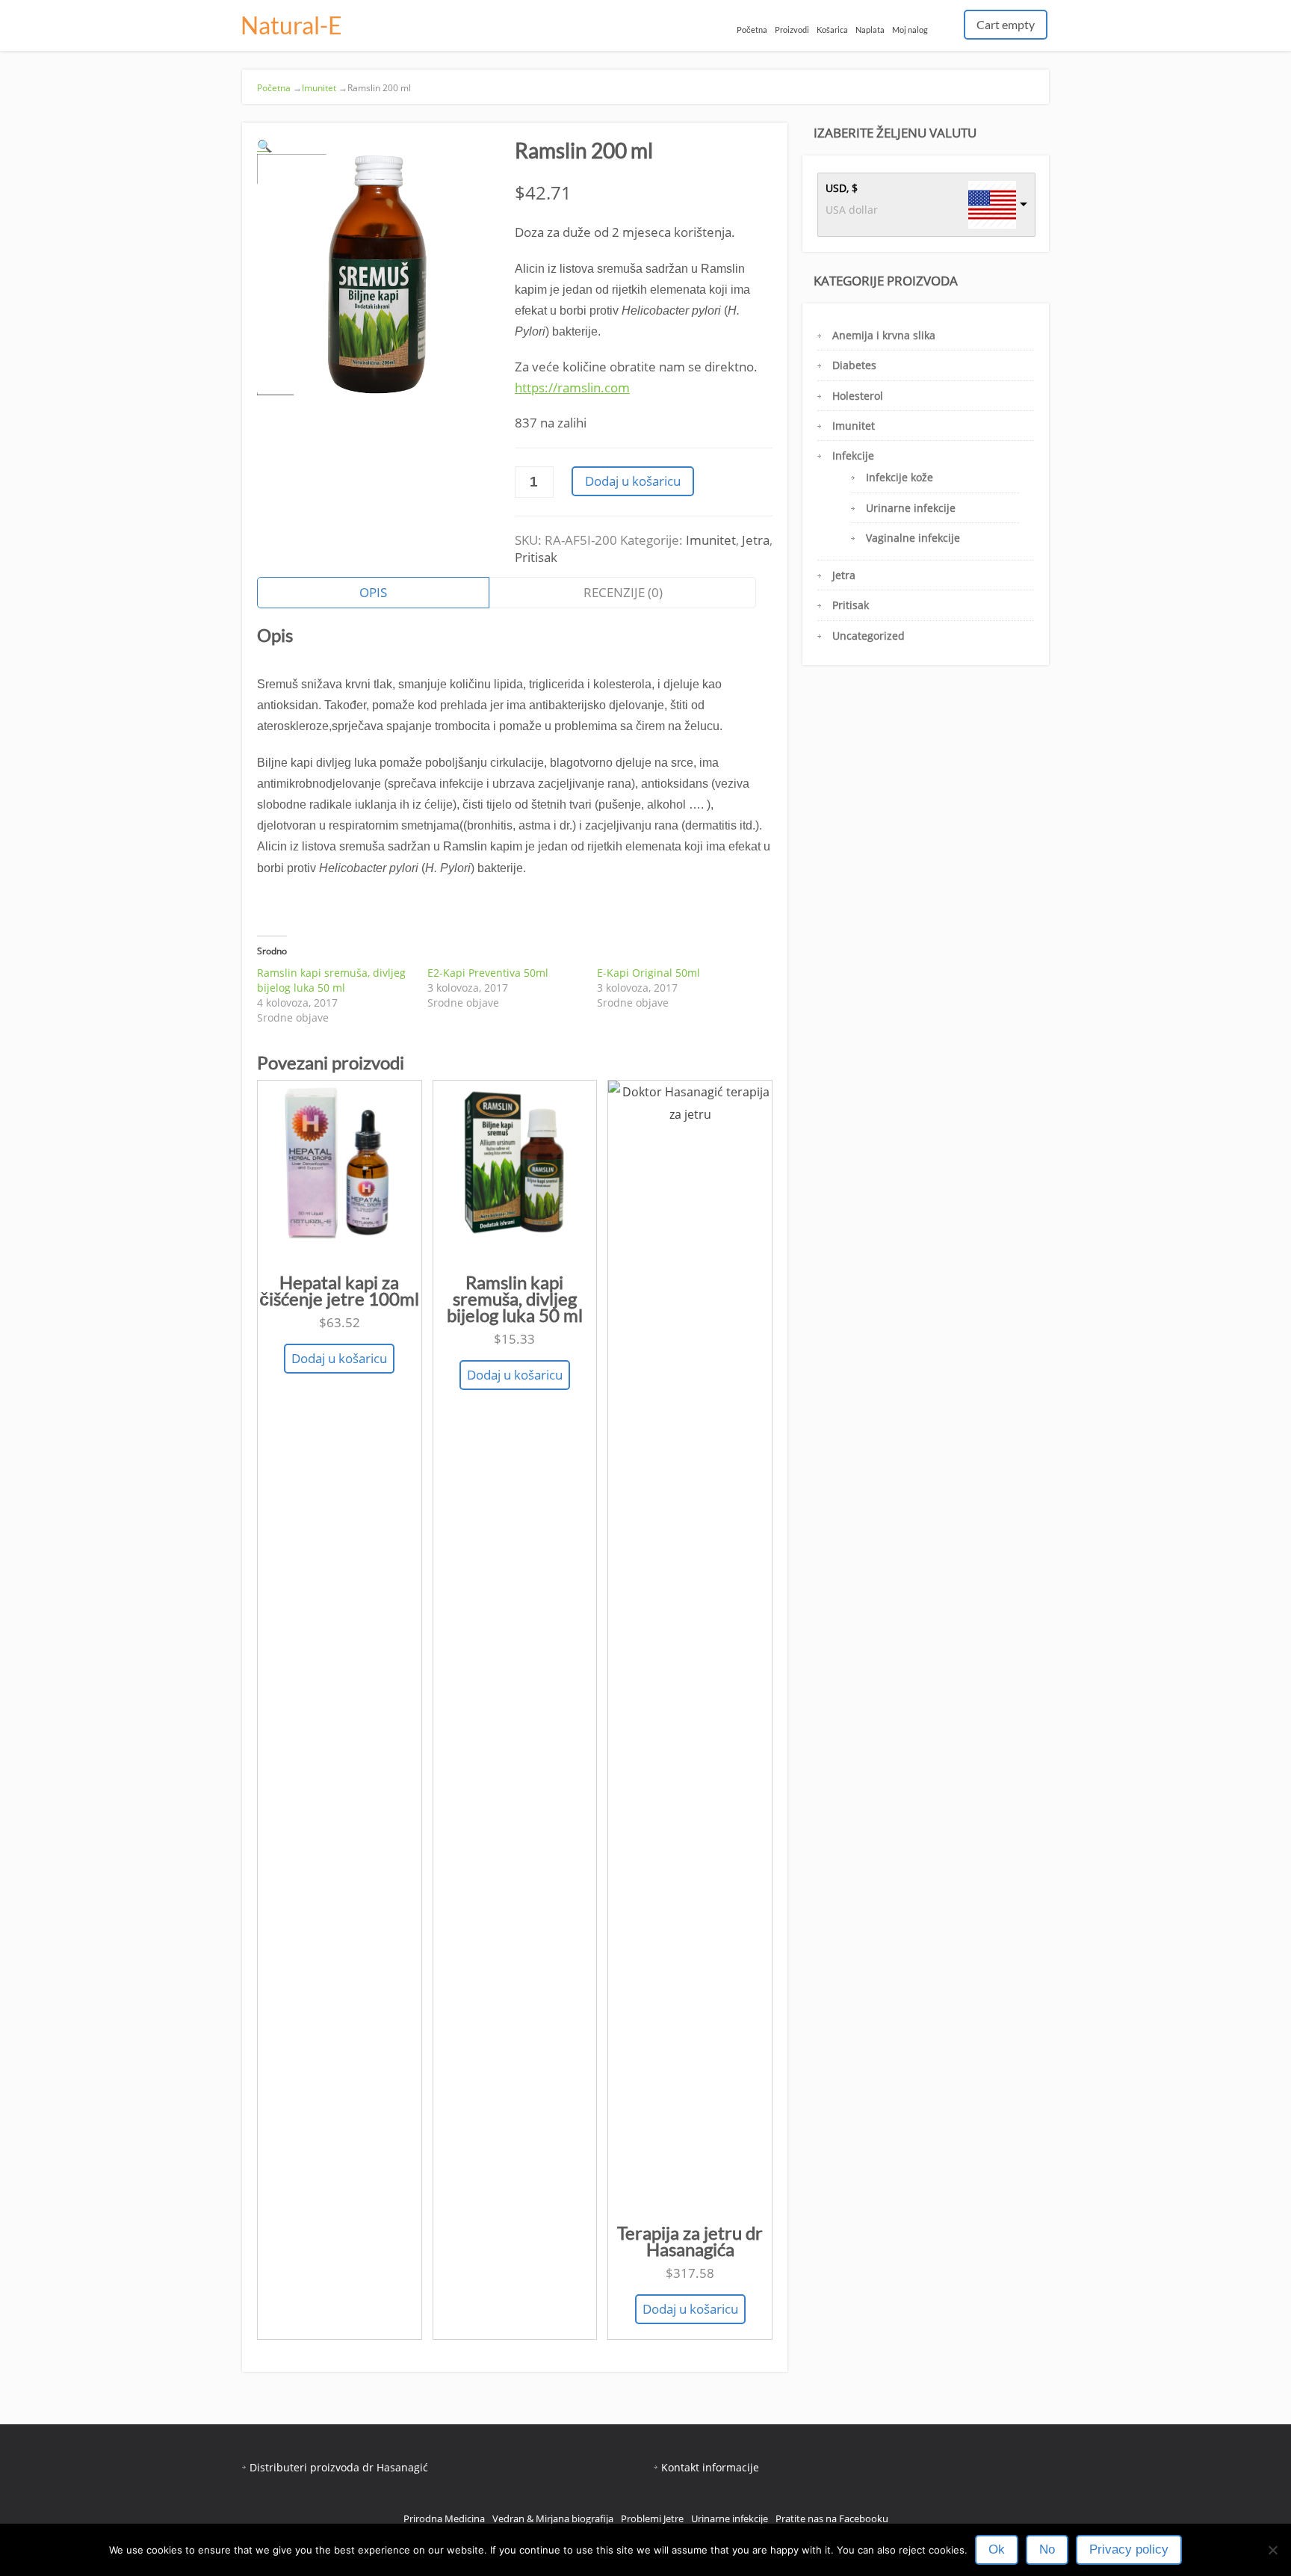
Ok (997, 2549)
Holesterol (858, 396)
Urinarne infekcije (911, 508)
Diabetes (854, 365)
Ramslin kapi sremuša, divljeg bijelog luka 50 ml (331, 980)
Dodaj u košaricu (633, 481)
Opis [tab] (373, 592)
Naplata (870, 30)
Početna (752, 30)
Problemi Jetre (652, 2518)
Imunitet (319, 88)
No (1047, 2549)
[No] (1272, 2550)
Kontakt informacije (710, 2467)
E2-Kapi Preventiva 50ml (488, 973)
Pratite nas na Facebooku (832, 2518)
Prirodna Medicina (444, 2518)
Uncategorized (869, 636)
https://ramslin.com (572, 387)
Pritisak (536, 557)
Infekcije (853, 455)
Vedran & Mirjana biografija (553, 2518)
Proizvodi (792, 30)
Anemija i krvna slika (884, 335)
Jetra (756, 540)
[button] (264, 146)
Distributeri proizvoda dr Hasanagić (339, 2467)
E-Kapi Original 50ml (648, 973)
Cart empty (1006, 24)
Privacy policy (1129, 2549)
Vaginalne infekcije (913, 538)
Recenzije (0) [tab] (623, 592)
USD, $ (842, 188)
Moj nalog (910, 30)
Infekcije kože (900, 477)
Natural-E (291, 25)
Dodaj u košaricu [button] (339, 1358)
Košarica (832, 30)
